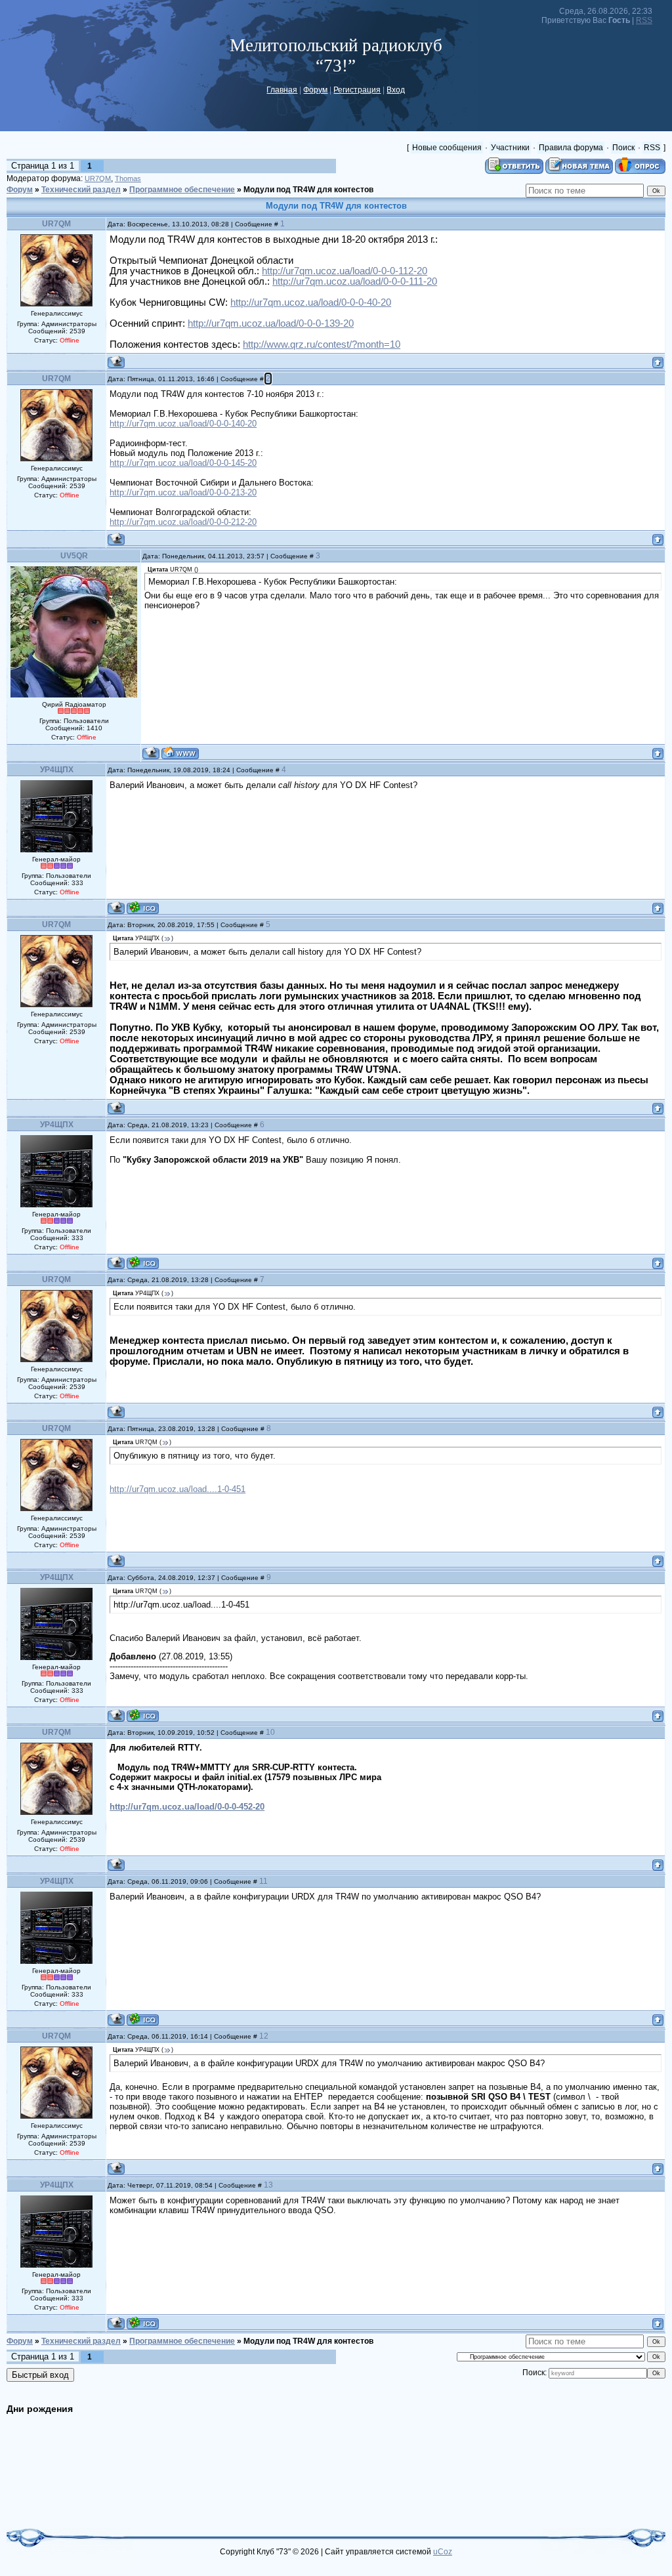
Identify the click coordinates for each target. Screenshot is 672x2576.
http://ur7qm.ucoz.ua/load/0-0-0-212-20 (183, 522)
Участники (510, 148)
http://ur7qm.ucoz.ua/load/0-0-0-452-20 (187, 1807)
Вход (396, 90)
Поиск (623, 148)
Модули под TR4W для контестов (308, 190)
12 (264, 2036)
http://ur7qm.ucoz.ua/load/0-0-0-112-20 (345, 271)
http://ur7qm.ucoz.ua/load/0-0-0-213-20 (183, 492)
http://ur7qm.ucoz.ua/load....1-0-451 (178, 1489)
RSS (644, 20)
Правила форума (571, 148)
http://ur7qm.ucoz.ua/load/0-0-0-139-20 (271, 323)
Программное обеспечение (182, 190)
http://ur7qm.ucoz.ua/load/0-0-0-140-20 (183, 424)
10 (270, 1732)
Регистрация (357, 90)
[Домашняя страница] (180, 753)
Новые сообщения (447, 148)
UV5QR (74, 556)
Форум (315, 90)
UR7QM (98, 178)
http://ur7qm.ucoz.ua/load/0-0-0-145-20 (183, 463)
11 (263, 1881)
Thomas (128, 178)
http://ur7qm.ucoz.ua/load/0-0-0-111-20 (355, 281)
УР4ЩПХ (57, 770)
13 (268, 2185)
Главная (282, 90)
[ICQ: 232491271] (143, 908)
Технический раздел (81, 190)
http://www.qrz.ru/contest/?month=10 (322, 344)
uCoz (443, 2552)
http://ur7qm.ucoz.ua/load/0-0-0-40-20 (311, 302)
